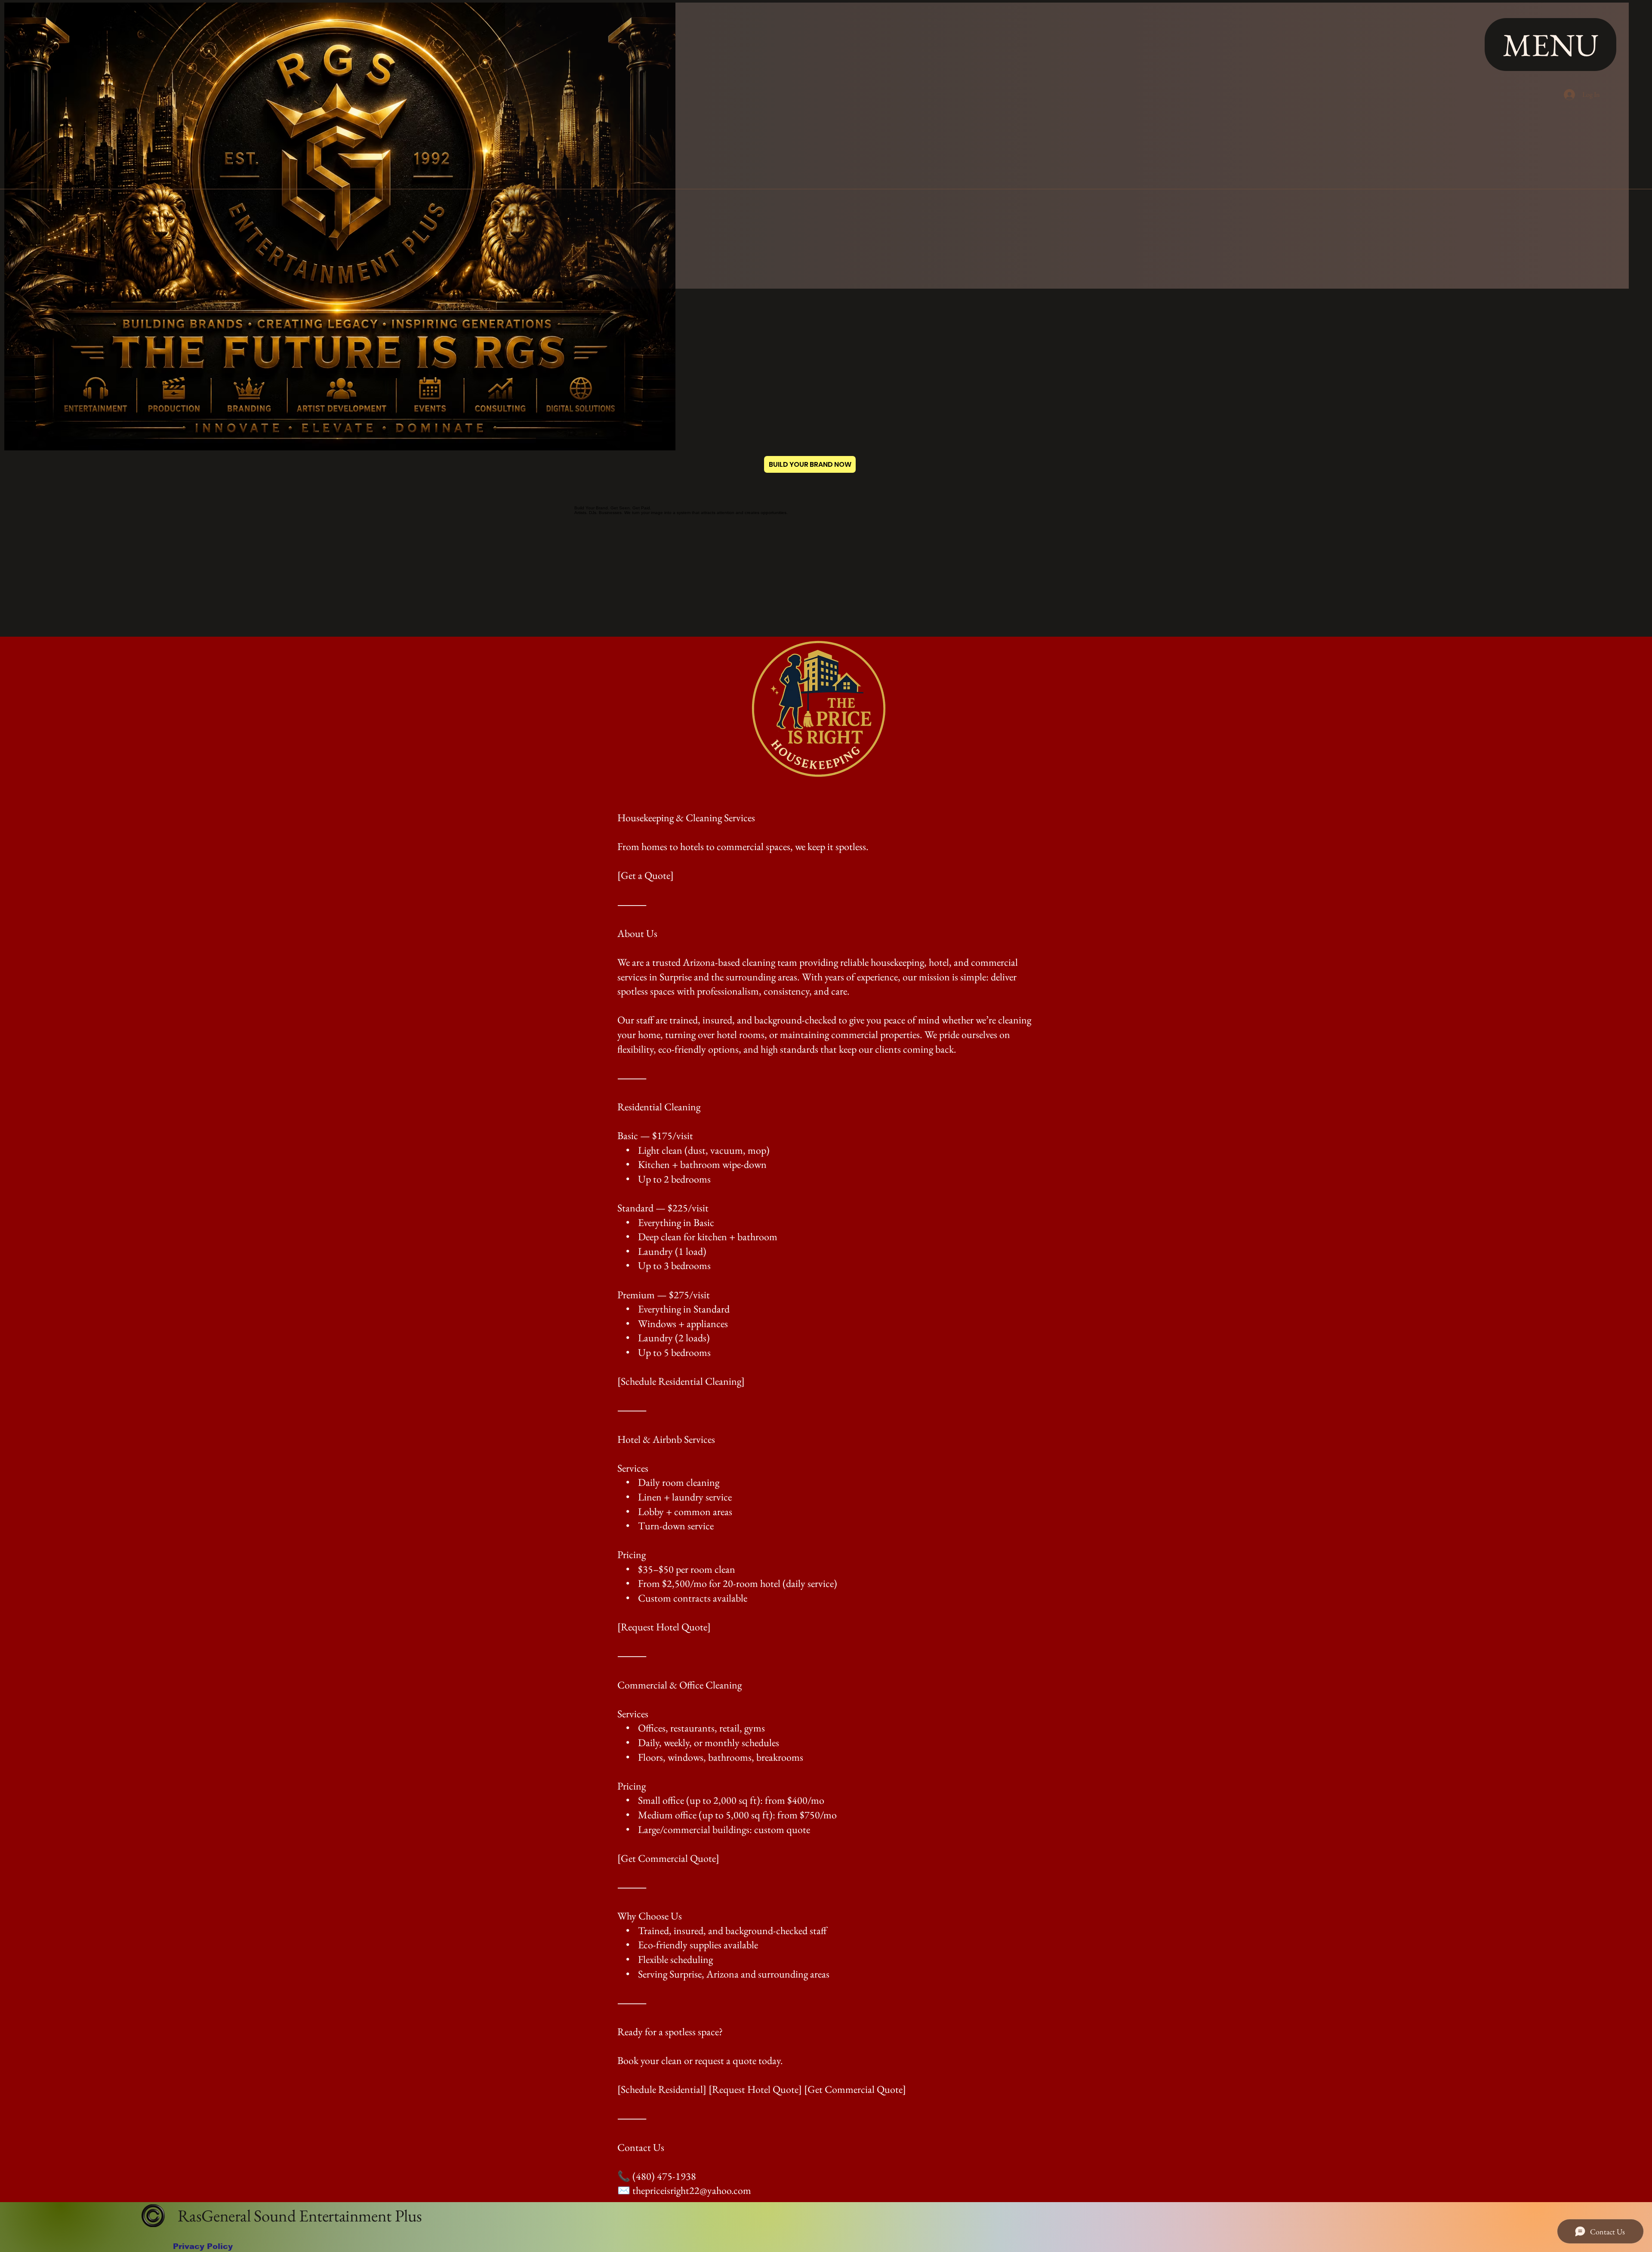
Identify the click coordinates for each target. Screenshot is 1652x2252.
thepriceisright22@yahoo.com (692, 2190)
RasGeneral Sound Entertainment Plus (298, 2216)
